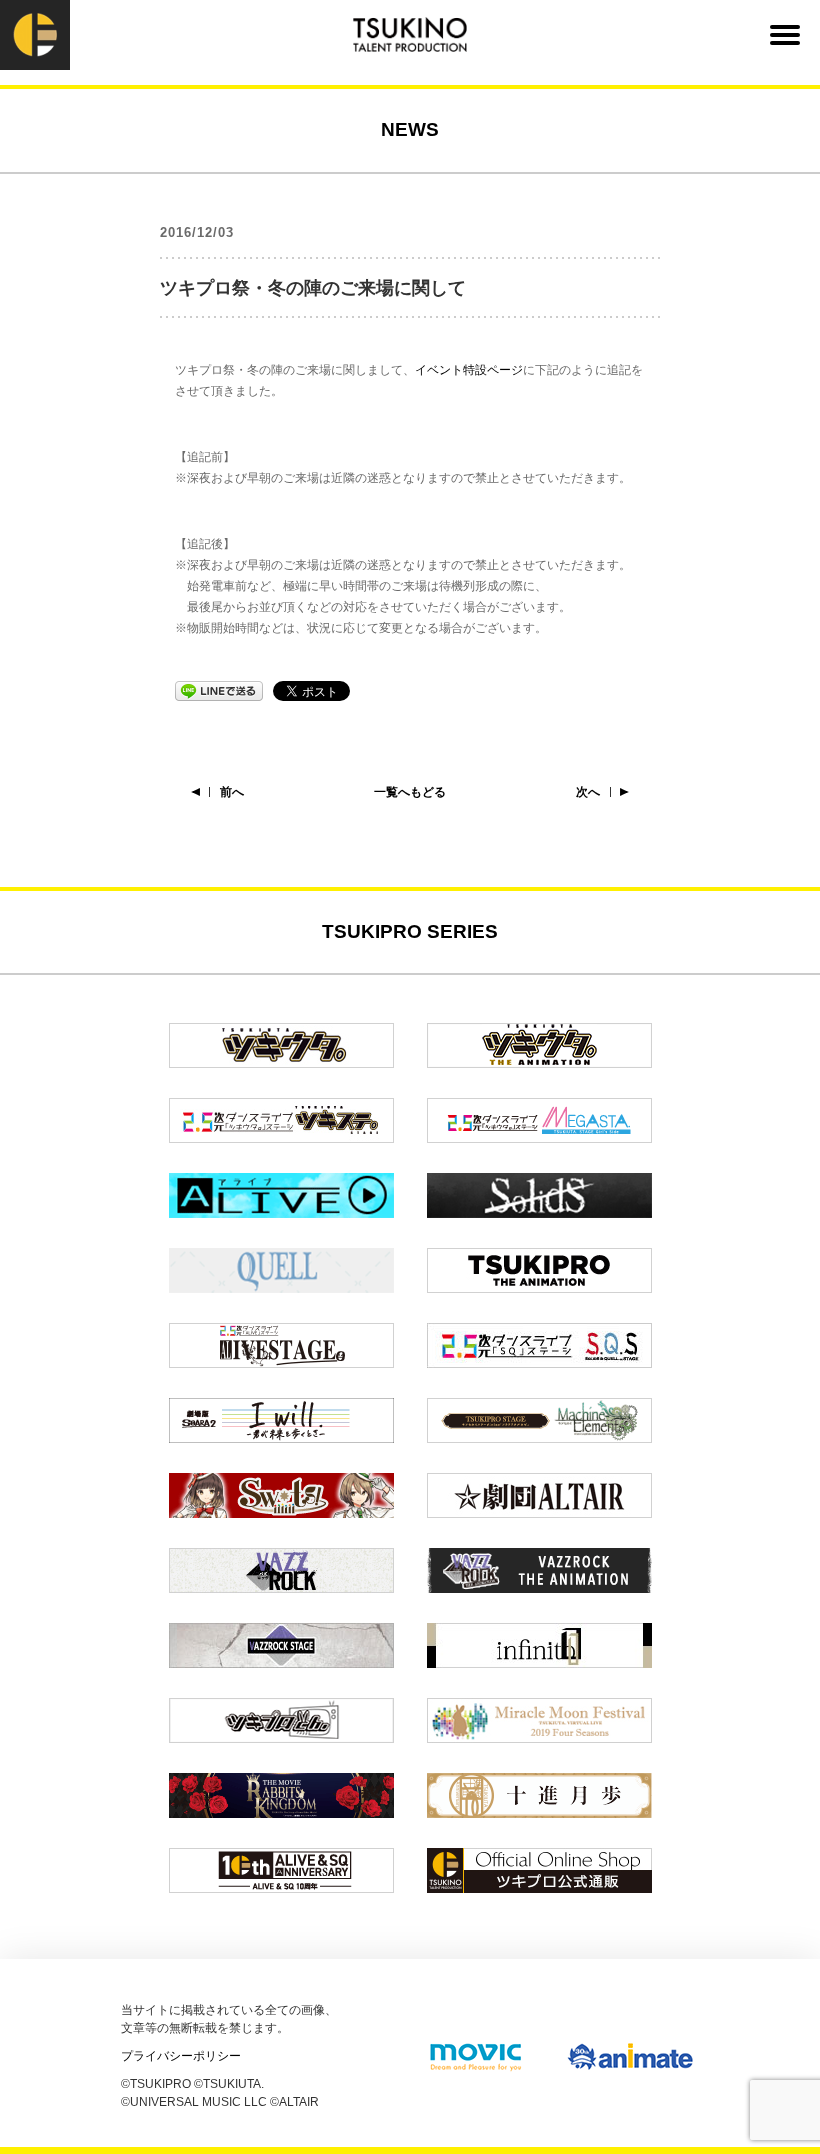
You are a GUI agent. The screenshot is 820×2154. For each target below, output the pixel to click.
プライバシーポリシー (181, 2056)
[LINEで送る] (219, 690)
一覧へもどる (410, 792)
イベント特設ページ (469, 370)
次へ (588, 792)
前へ (232, 792)
